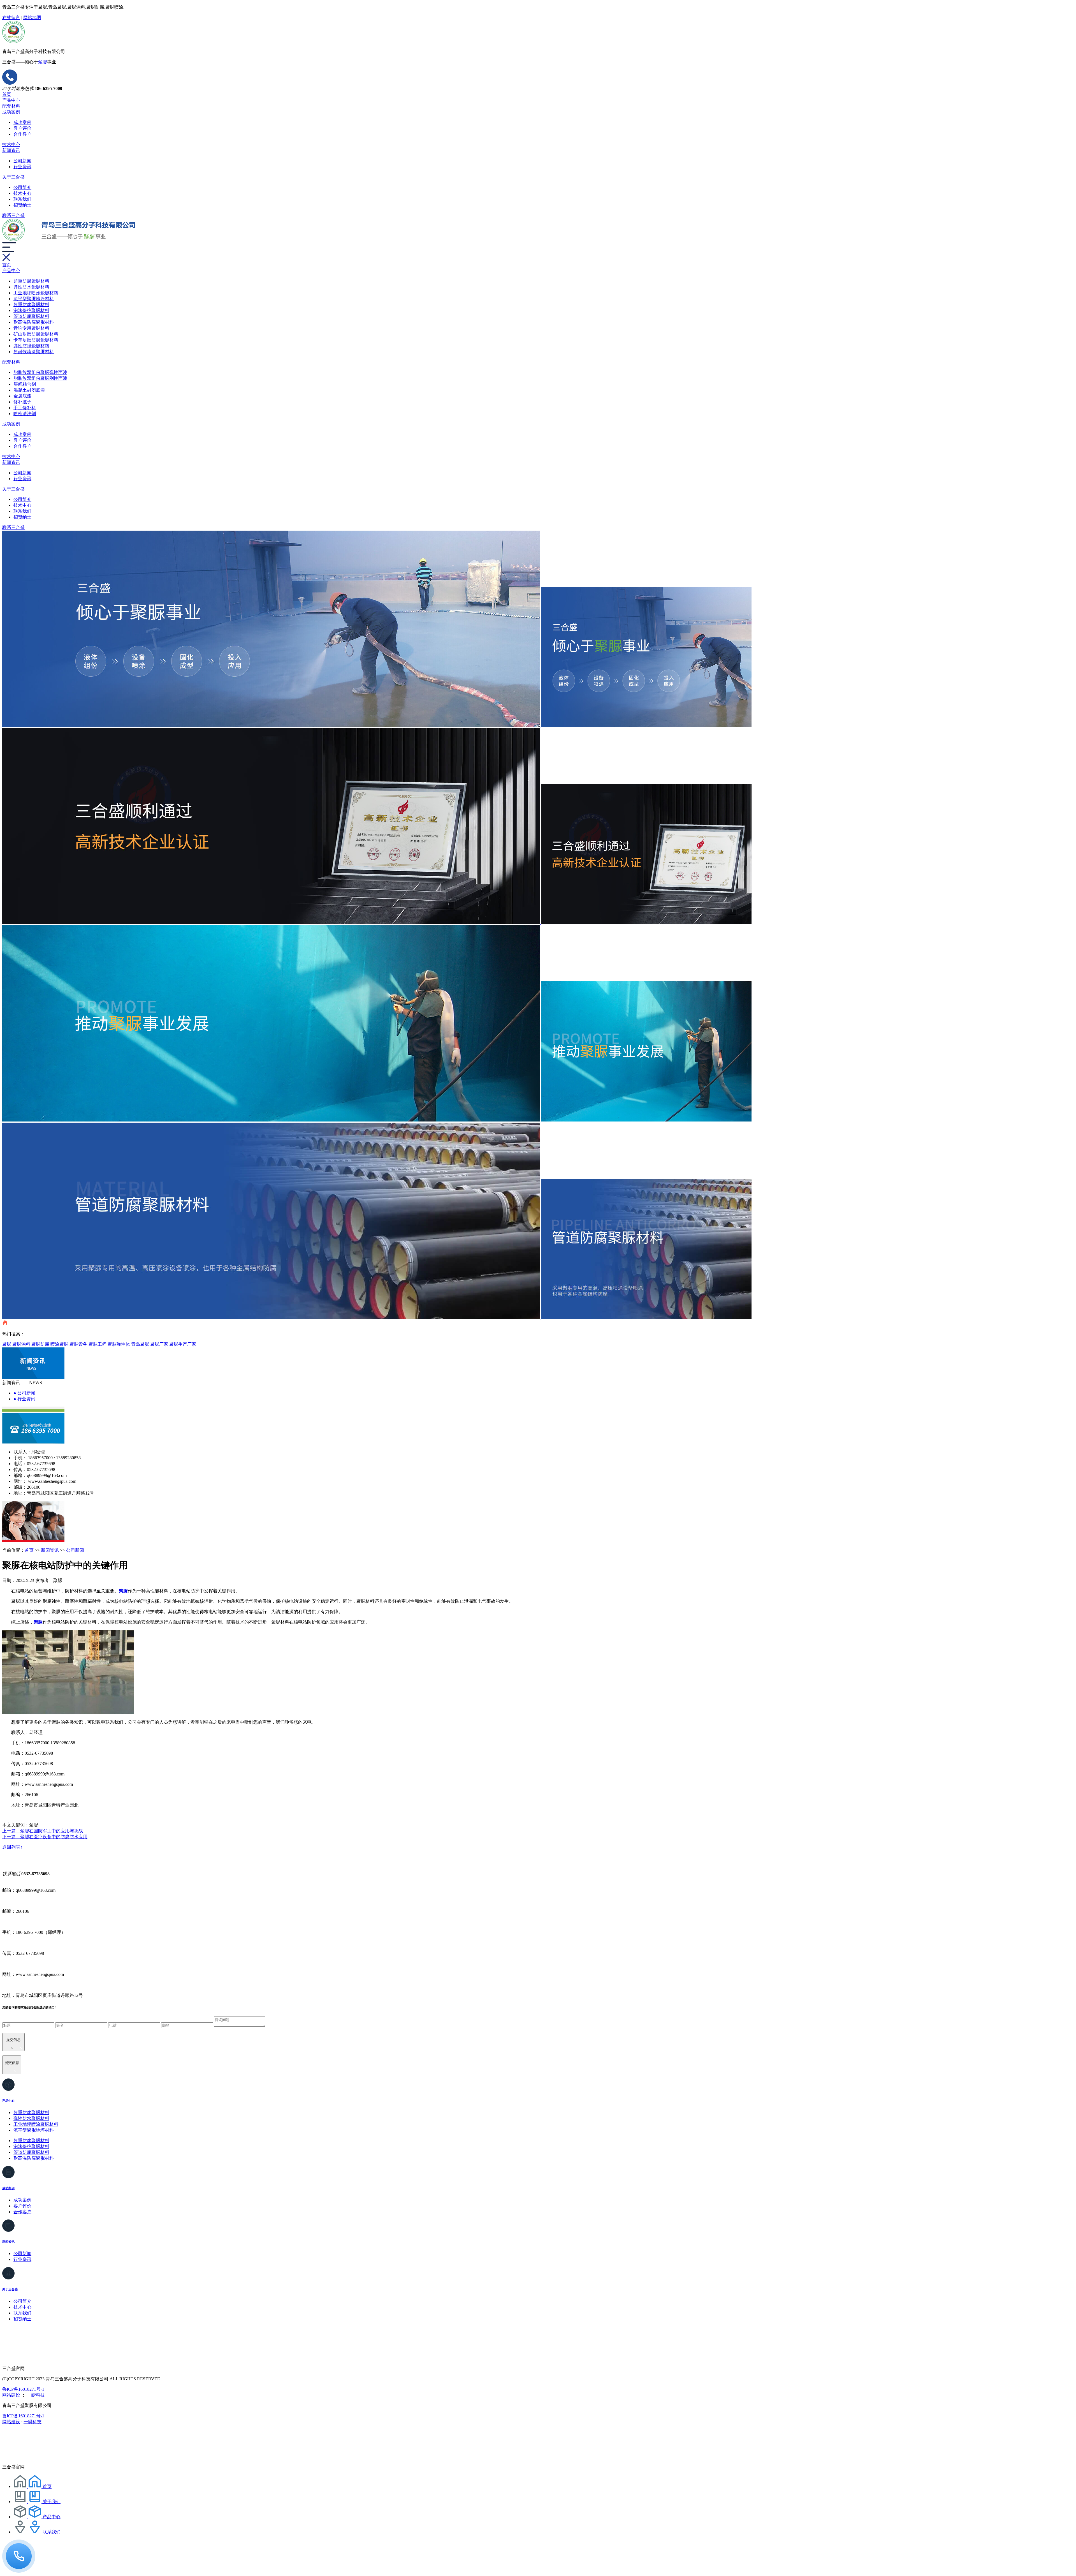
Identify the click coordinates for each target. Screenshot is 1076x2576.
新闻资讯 (11, 150)
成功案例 (11, 112)
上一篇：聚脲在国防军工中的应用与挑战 (43, 1831)
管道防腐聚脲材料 (31, 316)
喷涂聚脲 (59, 1344)
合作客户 (22, 134)
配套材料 (11, 106)
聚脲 (7, 1344)
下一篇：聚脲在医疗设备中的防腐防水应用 (45, 1837)
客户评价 (22, 128)
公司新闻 (22, 161)
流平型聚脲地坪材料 (34, 299)
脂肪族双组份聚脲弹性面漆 (40, 372)
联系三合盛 (13, 215)
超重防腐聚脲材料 (31, 281)
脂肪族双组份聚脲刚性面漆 (40, 378)
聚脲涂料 (21, 1344)
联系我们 (22, 199)
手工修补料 (25, 408)
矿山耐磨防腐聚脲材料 (36, 334)
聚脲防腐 (40, 1344)
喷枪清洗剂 (25, 414)
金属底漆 (22, 396)
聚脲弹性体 (119, 1344)
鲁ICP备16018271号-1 (23, 2389)
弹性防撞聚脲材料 (31, 346)
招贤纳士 (22, 205)
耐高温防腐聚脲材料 (34, 322)
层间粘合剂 (25, 384)
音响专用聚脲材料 (31, 328)
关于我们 (52, 2502)
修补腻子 (22, 402)
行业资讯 (22, 167)
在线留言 (11, 18)
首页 (7, 94)
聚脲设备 (78, 1344)
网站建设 (11, 2395)
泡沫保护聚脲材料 (31, 310)
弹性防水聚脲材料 (31, 287)
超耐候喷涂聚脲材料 (34, 352)
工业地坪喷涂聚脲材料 (36, 293)
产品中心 (11, 100)
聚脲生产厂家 (183, 1344)
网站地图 (32, 18)
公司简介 (22, 187)
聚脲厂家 (159, 1344)
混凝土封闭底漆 (29, 390)
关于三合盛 (13, 177)
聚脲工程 (98, 1344)
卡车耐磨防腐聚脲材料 (36, 340)
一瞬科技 (36, 2395)
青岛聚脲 (140, 1344)
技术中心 (11, 144)
